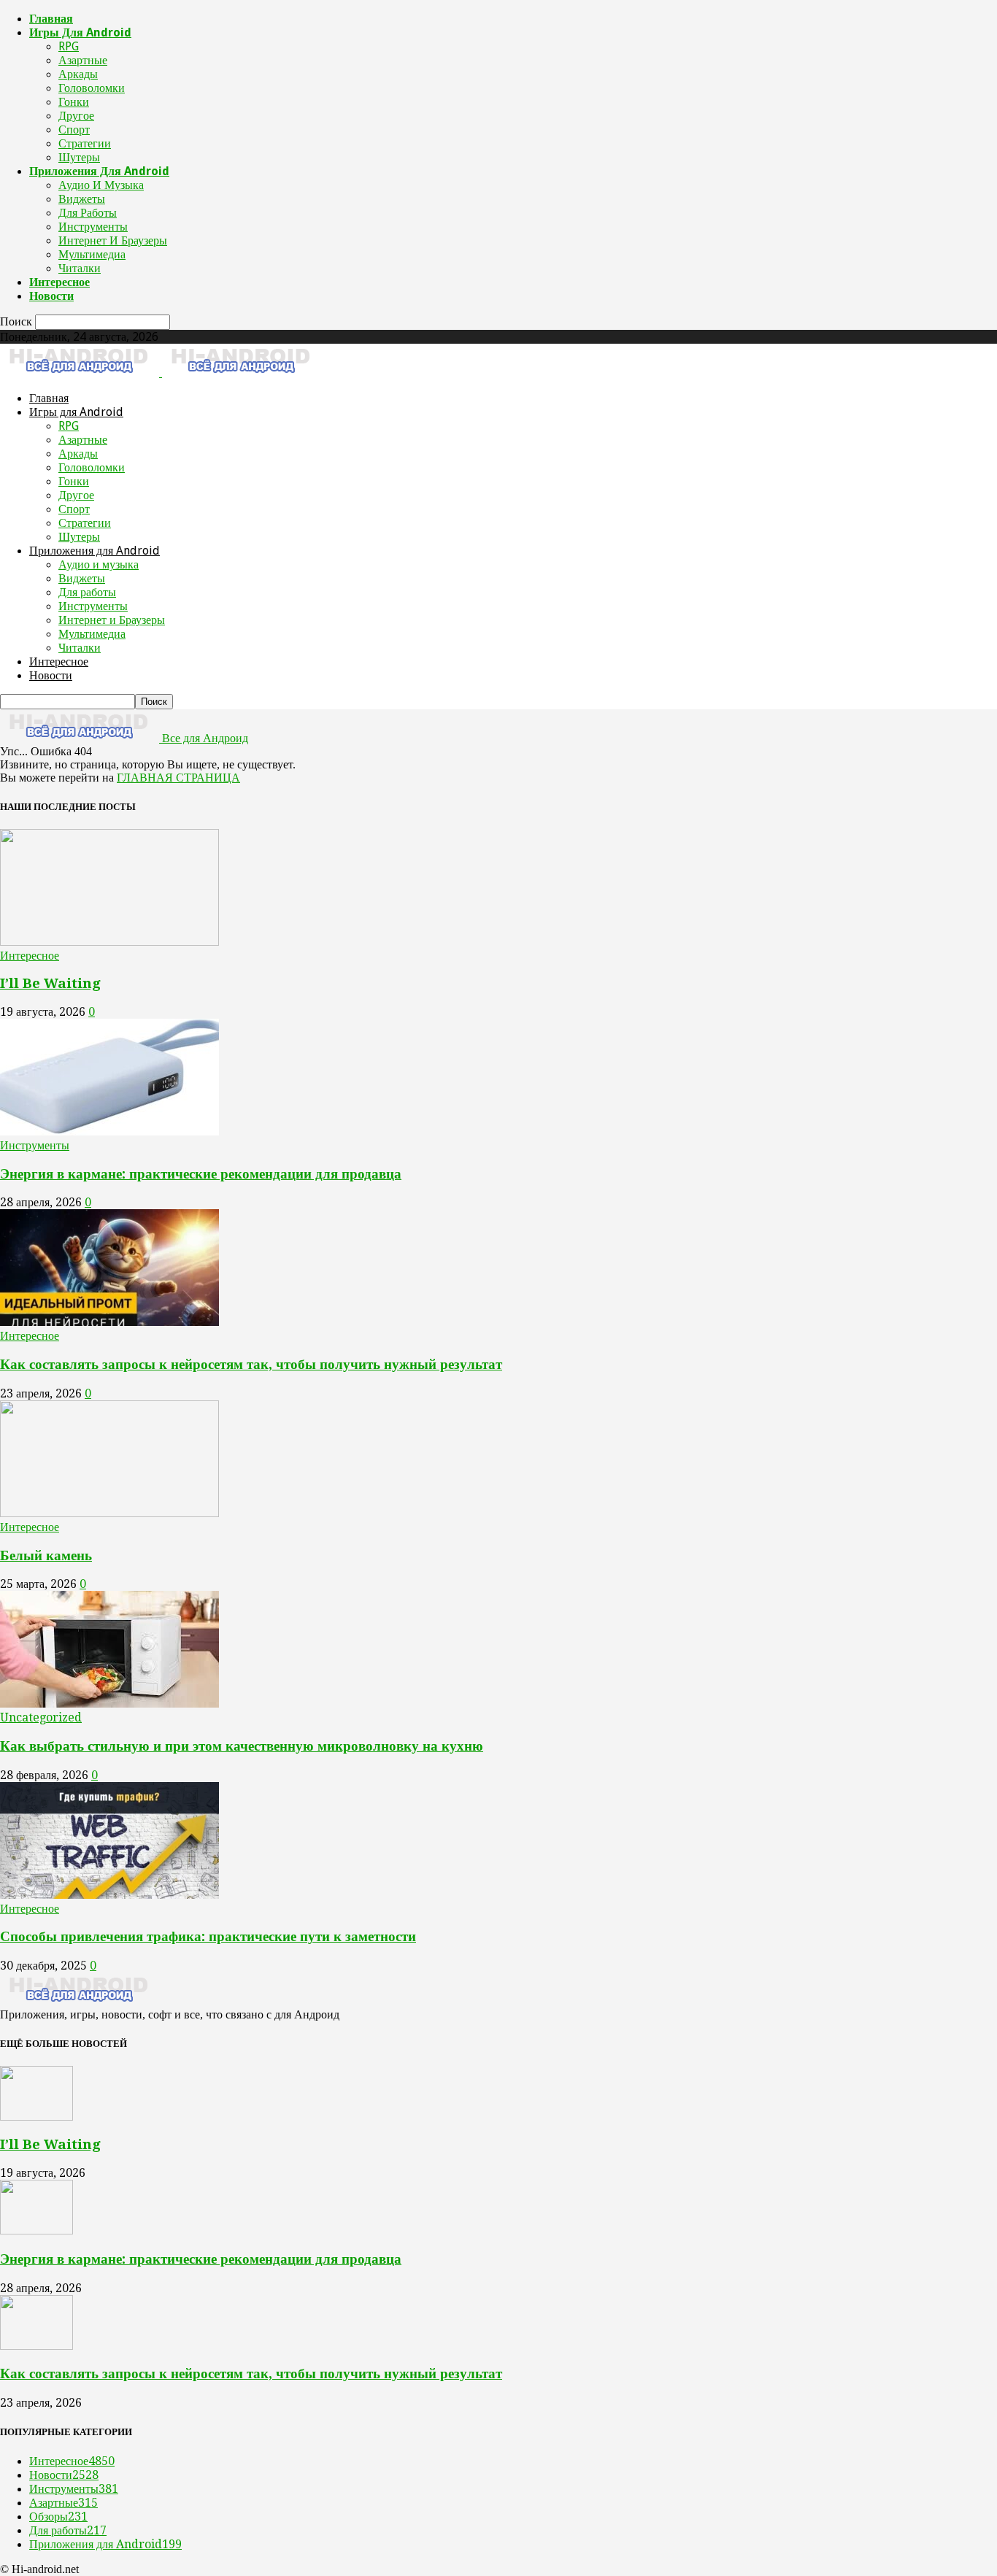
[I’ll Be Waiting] (109, 942)
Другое (76, 116)
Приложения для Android (99, 171)
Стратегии (85, 143)
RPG (69, 46)
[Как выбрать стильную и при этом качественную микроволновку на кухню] (109, 1704)
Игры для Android (80, 32)
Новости (51, 296)
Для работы (88, 213)
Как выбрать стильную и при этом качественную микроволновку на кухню (242, 1746)
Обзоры (58, 2517)
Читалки (80, 268)
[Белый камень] (109, 1513)
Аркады (78, 74)
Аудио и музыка (101, 185)
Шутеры (79, 157)
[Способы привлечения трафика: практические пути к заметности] (109, 1895)
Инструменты (93, 227)
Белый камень (46, 1555)
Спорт (74, 130)
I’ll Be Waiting (50, 983)
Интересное (59, 282)
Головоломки (92, 88)
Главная (51, 19)
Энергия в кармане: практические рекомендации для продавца (201, 1174)
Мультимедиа (92, 254)
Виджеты (82, 199)
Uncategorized (41, 1717)
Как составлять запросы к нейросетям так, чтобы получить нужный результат (251, 1364)
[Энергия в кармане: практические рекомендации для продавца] (109, 1131)
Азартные (83, 60)
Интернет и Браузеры (113, 240)
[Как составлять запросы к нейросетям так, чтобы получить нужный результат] (109, 1322)
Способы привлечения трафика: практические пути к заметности (208, 1936)
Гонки (74, 102)
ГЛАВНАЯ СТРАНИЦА (178, 778)
